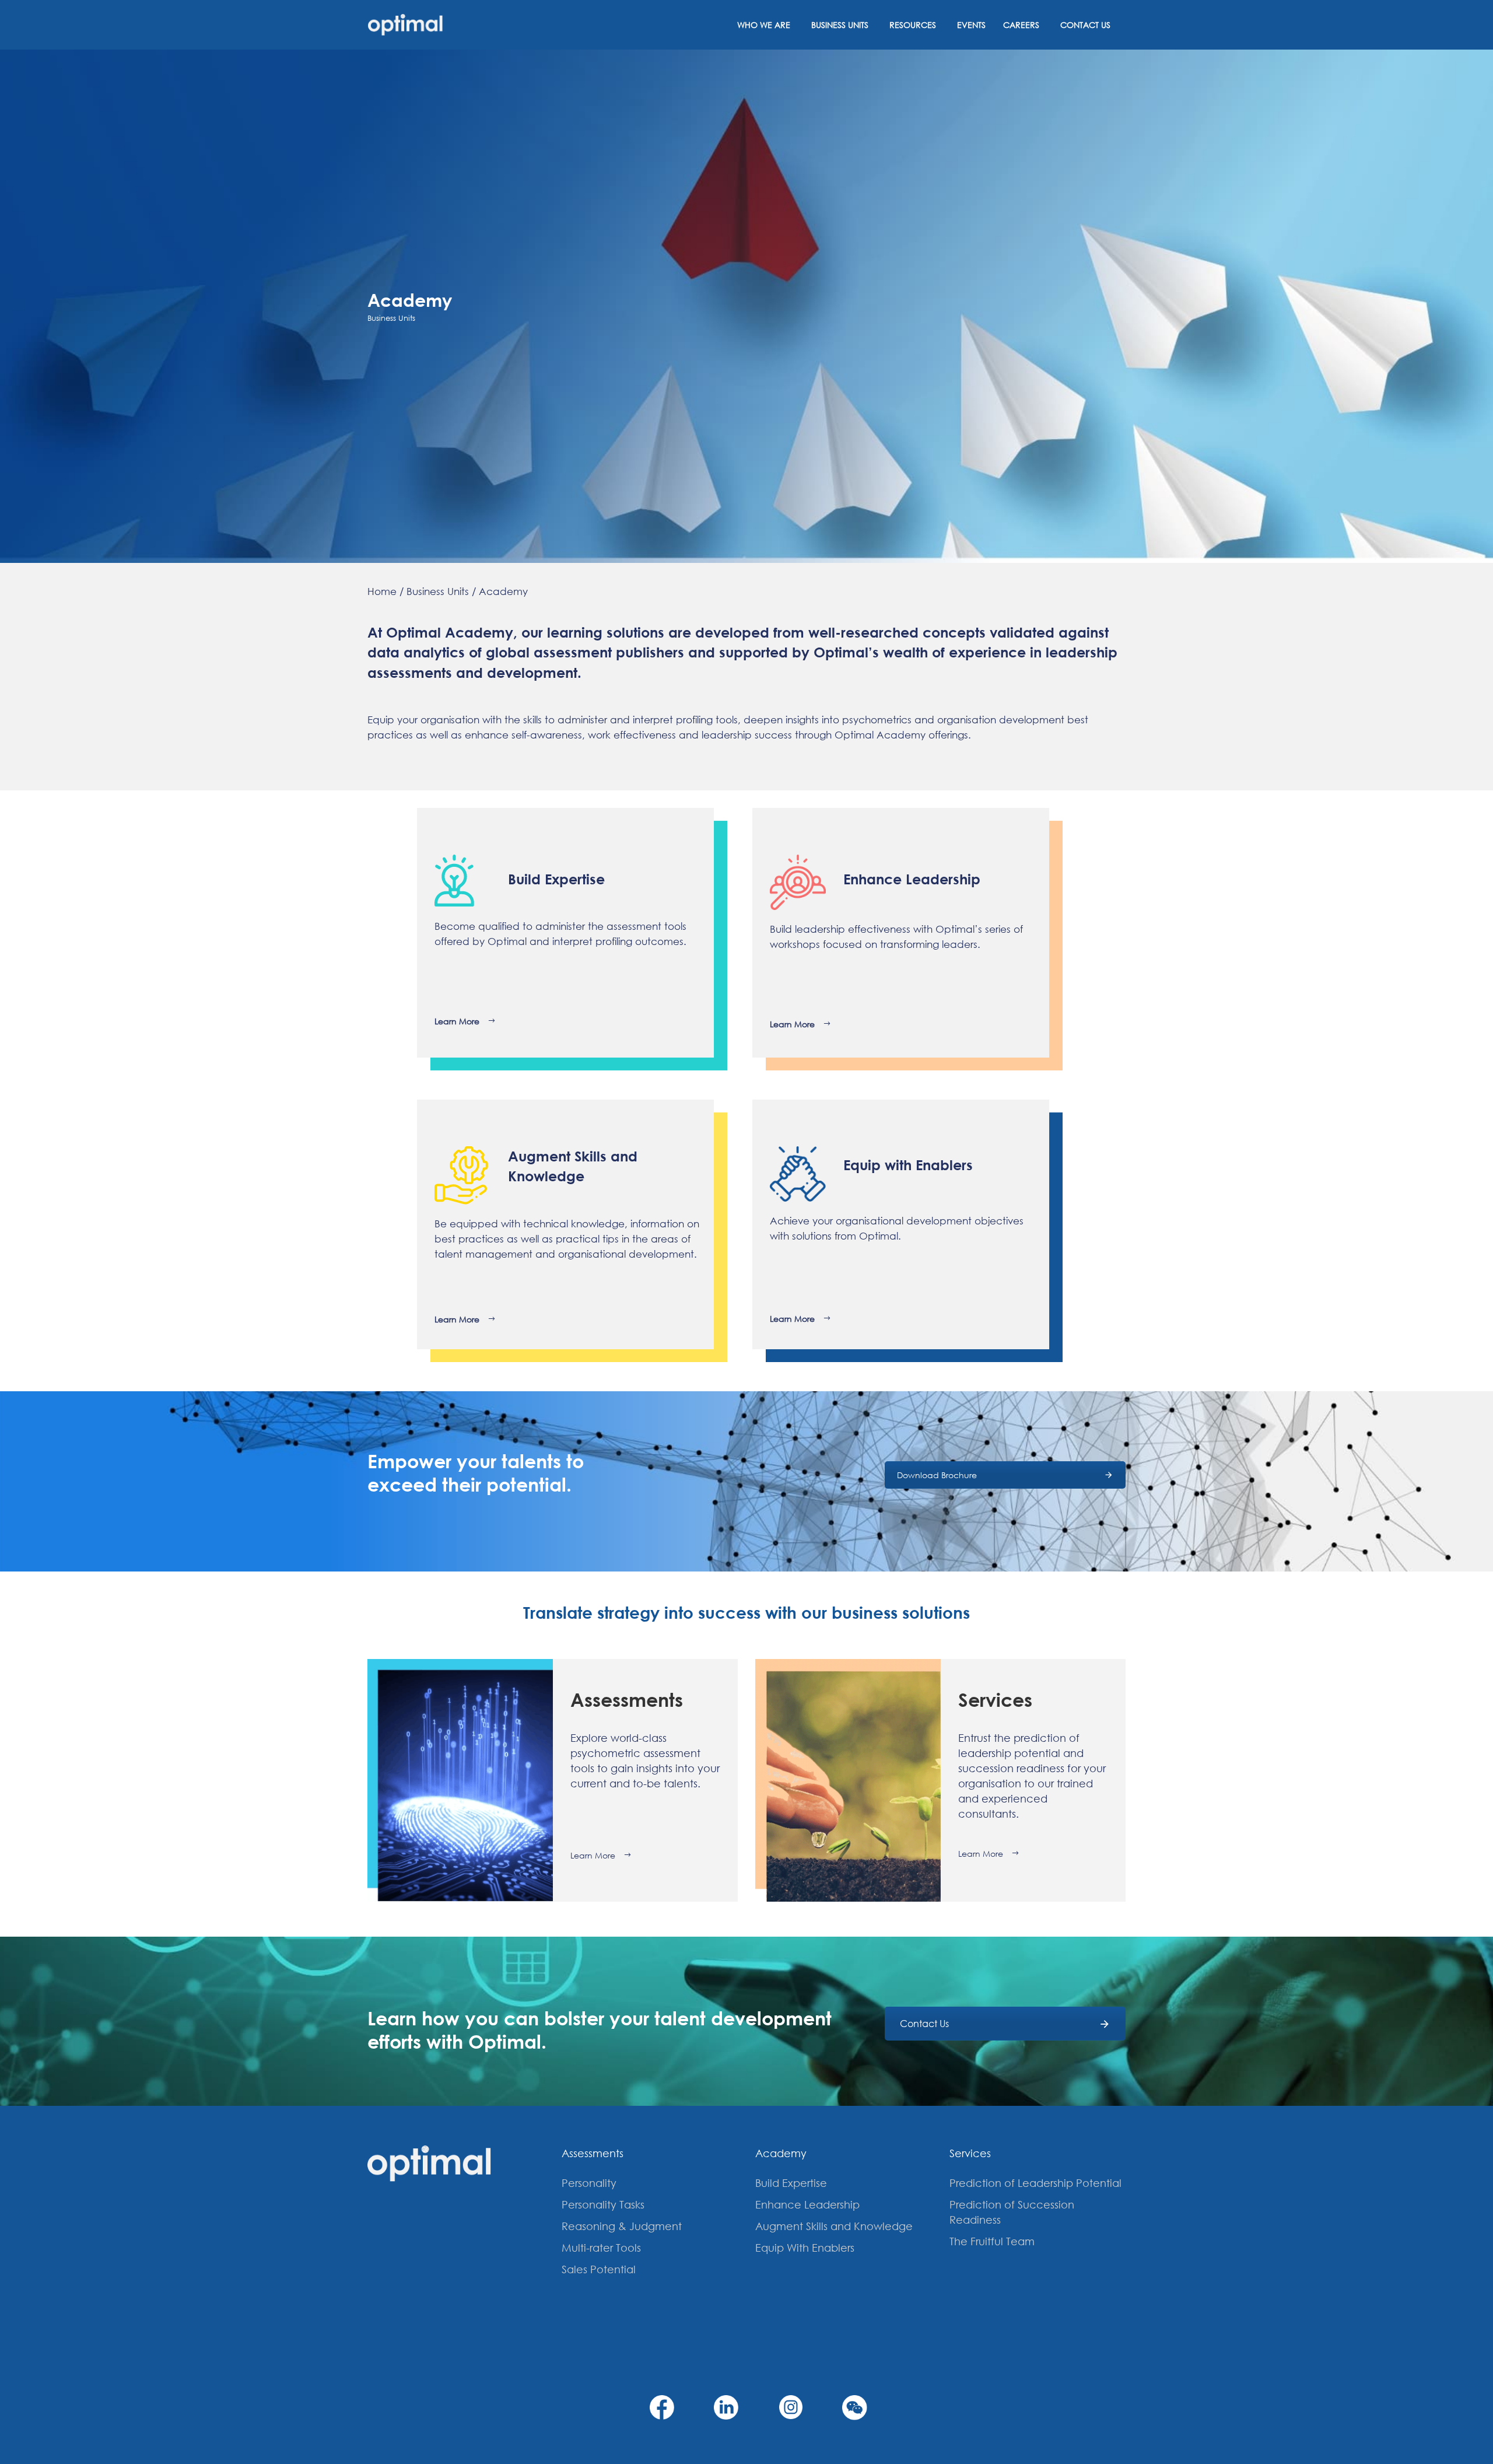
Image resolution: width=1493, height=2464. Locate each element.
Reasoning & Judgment (622, 2226)
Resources (913, 25)
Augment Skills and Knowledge (834, 2226)
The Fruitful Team (992, 2241)
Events (971, 25)
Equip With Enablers (805, 2248)
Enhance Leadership (807, 2204)
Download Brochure (937, 1475)
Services (970, 2153)
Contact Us (1085, 25)
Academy (503, 591)
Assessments (593, 2153)
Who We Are (764, 25)
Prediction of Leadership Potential (1035, 2183)
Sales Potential (599, 2269)
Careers (1021, 25)
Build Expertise (791, 2183)
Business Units (840, 25)
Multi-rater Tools (601, 2248)
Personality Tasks (603, 2204)
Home (382, 591)
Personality (589, 2183)
